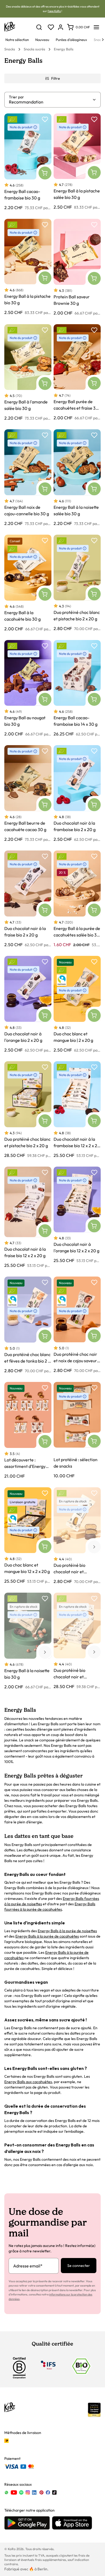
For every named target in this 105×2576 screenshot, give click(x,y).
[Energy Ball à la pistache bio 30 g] (28, 267)
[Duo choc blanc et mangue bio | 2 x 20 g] (77, 1004)
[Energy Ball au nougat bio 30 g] (28, 688)
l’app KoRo (54, 11)
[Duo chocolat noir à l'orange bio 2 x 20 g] (28, 1004)
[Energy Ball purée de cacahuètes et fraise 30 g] (77, 373)
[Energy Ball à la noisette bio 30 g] (28, 1641)
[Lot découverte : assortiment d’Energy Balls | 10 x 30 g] (28, 1430)
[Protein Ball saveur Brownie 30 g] (77, 267)
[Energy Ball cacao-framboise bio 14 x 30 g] (77, 688)
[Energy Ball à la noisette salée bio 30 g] (77, 478)
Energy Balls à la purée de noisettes (67, 1931)
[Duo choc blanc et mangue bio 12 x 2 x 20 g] (28, 1536)
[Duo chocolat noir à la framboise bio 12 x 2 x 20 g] (77, 1110)
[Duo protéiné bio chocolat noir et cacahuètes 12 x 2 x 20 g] (77, 1641)
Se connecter (79, 2266)
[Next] (103, 40)
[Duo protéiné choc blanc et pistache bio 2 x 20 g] (77, 583)
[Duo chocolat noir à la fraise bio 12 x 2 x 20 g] (28, 1217)
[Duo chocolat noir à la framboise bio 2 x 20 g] (77, 793)
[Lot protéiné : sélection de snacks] (77, 1430)
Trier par (16, 97)
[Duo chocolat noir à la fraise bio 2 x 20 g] (28, 899)
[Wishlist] (51, 27)
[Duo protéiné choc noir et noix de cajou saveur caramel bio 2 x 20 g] (77, 1325)
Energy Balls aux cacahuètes (28, 2082)
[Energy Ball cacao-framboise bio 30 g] (28, 162)
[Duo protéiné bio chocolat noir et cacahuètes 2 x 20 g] (77, 1536)
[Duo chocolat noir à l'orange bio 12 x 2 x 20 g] (77, 1217)
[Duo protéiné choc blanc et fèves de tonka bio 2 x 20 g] (28, 1325)
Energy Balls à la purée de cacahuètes (47, 1936)
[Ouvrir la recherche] (39, 27)
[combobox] (50, 102)
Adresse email (28, 2266)
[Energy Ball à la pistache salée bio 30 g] (77, 162)
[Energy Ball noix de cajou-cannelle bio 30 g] (28, 478)
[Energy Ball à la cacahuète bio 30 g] (28, 583)
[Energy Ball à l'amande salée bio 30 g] (28, 373)
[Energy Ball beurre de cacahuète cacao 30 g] (28, 793)
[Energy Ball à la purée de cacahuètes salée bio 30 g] (77, 899)
